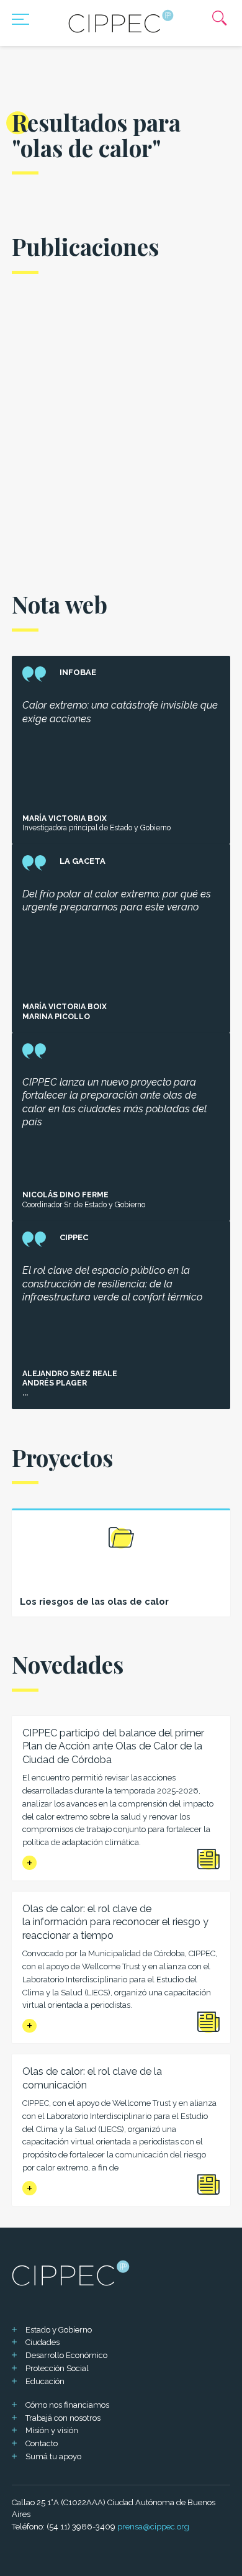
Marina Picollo (56, 1017)
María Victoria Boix (65, 819)
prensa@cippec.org (153, 2527)
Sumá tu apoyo (53, 2456)
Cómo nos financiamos (67, 2405)
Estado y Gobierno (59, 2330)
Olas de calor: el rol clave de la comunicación (92, 2078)
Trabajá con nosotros (63, 2418)
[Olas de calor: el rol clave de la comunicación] (29, 2188)
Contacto (42, 2443)
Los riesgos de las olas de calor (94, 1601)
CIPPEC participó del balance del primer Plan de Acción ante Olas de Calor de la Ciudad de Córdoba (113, 1746)
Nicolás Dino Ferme (65, 1195)
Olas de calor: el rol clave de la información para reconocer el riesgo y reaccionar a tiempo (115, 1922)
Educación (45, 2381)
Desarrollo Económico (66, 2355)
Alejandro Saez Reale (70, 1374)
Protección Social (57, 2368)
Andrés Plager (55, 1383)
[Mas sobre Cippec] (121, 21)
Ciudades (43, 2342)
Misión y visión (52, 2430)
